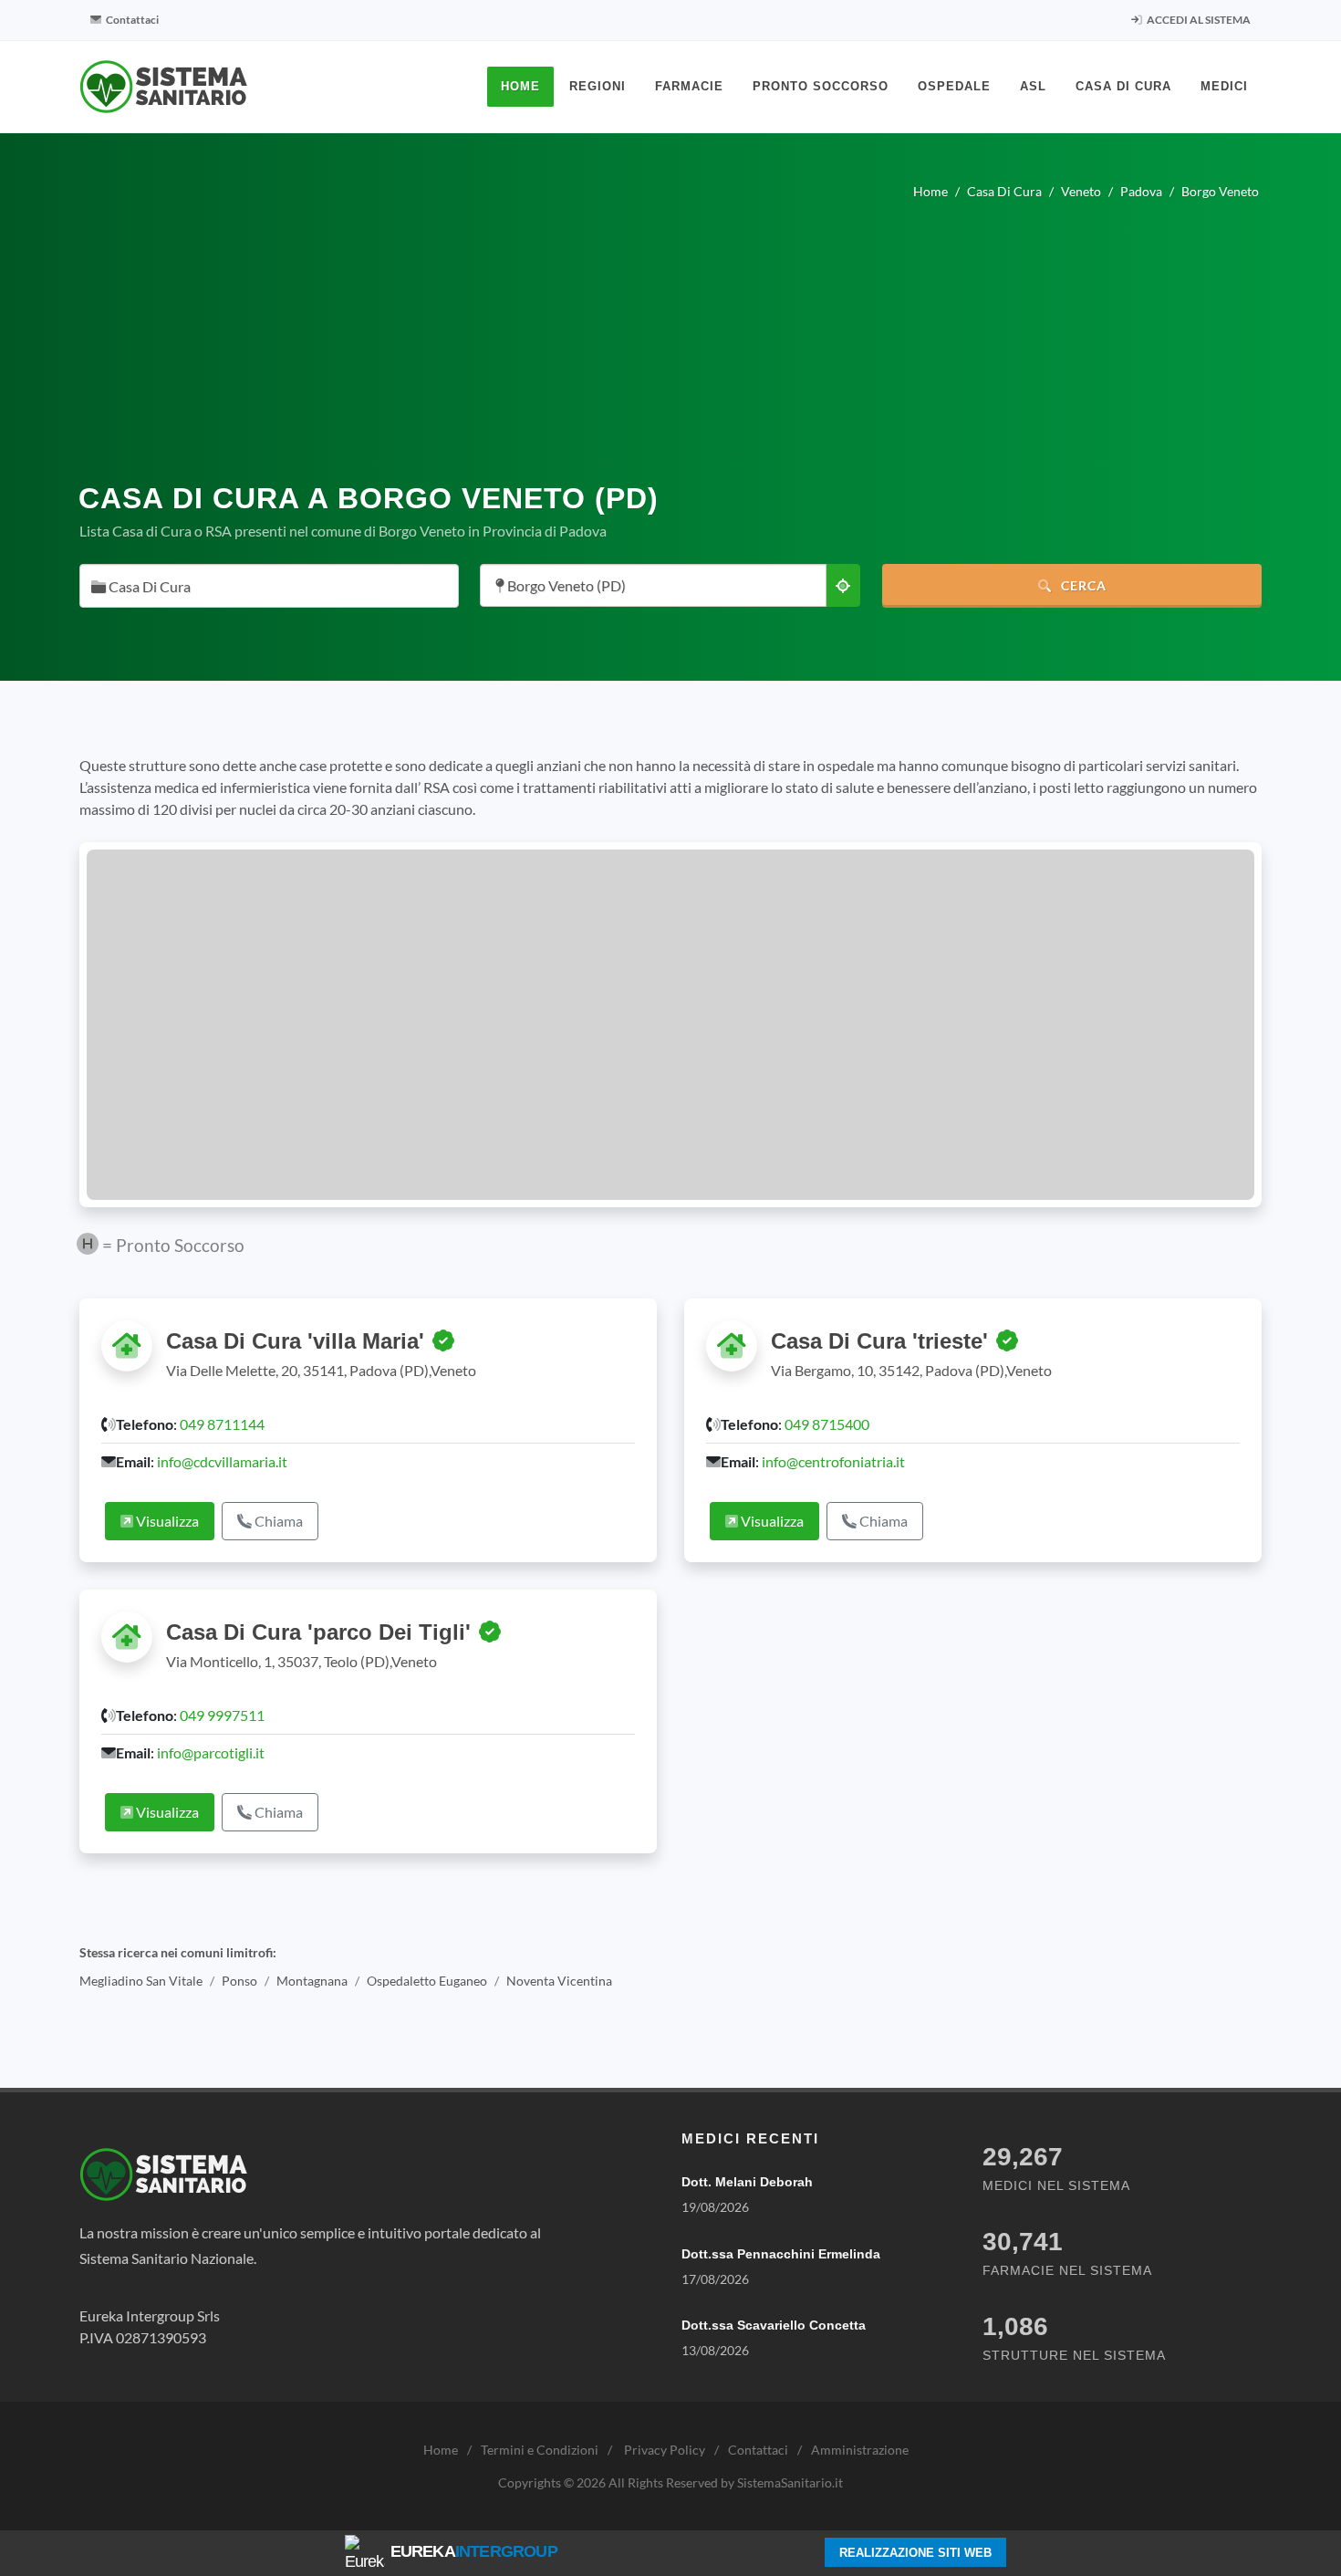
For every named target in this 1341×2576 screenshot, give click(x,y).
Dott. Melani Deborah (747, 2182)
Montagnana (312, 1981)
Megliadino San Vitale (141, 1981)
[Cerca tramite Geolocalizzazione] (843, 585)
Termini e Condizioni (540, 2450)
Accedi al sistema (1198, 20)
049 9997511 (222, 1715)
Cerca (1082, 585)
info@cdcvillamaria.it (222, 1461)
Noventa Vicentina (559, 1981)
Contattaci (131, 20)
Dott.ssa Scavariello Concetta (774, 2325)
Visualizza (166, 1521)
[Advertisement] (670, 334)
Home (441, 2450)
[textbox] (264, 587)
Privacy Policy (665, 2450)
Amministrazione (860, 2450)
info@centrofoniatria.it (833, 1461)
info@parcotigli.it (211, 1752)
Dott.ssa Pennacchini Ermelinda (781, 2254)
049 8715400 (827, 1424)
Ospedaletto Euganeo (427, 1981)
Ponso (239, 1981)
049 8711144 (222, 1424)
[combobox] (269, 586)
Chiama (277, 1521)
